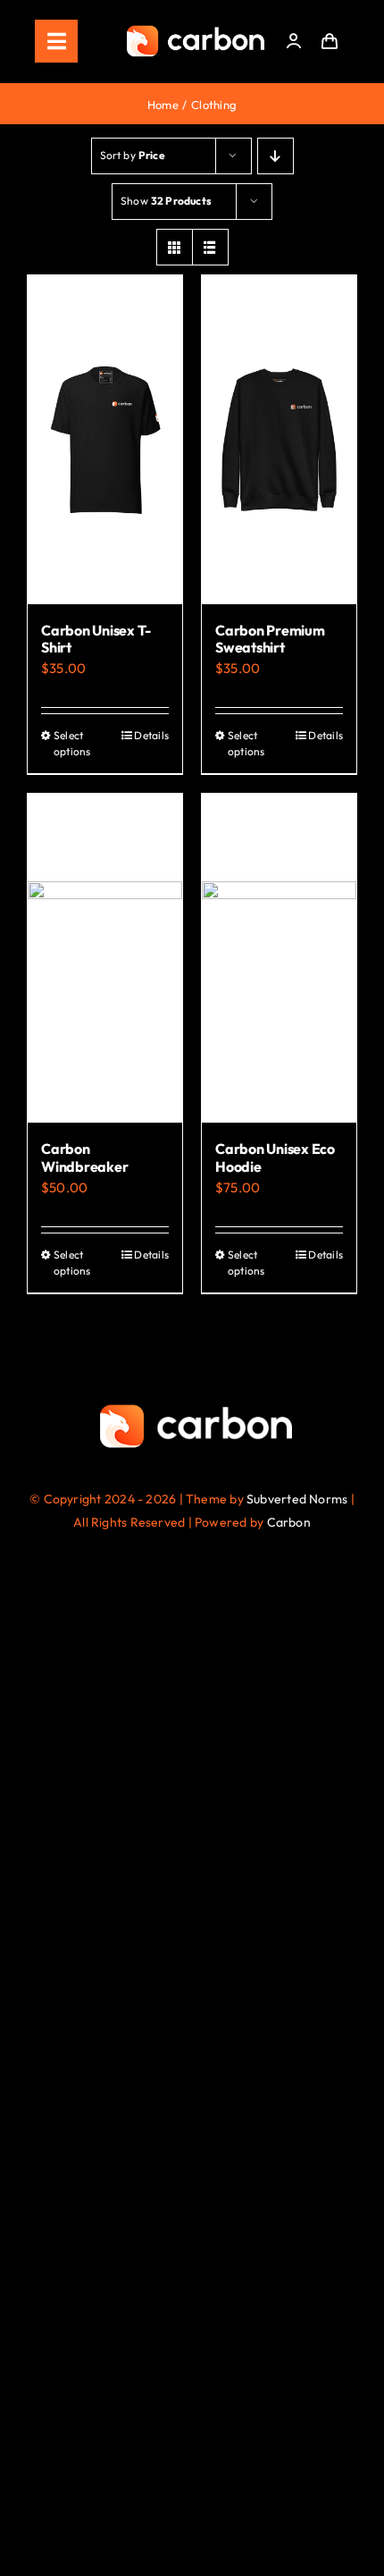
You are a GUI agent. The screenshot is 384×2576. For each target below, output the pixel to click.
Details (151, 735)
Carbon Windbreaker (84, 1157)
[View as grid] (175, 247)
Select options (72, 743)
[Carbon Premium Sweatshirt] (279, 440)
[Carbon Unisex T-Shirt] (105, 440)
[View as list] (210, 247)
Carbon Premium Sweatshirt (270, 639)
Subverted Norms (297, 1499)
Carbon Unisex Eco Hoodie (275, 1157)
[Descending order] (275, 156)
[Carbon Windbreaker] (105, 958)
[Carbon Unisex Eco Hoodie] (279, 958)
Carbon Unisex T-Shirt (96, 639)
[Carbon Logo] (196, 30)
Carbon (289, 1522)
